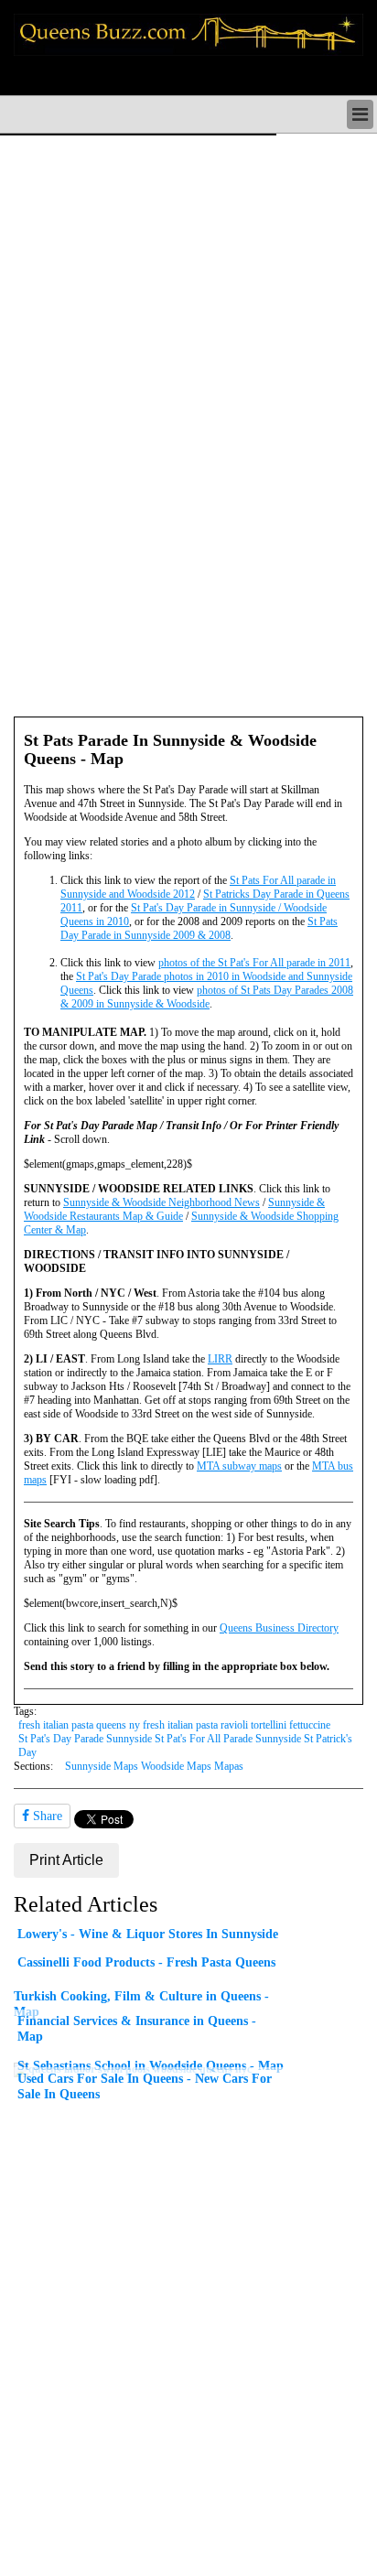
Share (46, 1816)
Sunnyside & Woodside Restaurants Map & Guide (174, 1209)
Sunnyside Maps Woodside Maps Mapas (154, 1766)
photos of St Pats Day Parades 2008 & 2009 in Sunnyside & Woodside (207, 997)
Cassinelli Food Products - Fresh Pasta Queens (146, 1962)
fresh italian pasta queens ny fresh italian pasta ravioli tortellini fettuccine (174, 1725)
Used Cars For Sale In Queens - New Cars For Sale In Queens (145, 2086)
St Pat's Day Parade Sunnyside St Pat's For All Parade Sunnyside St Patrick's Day (185, 1746)
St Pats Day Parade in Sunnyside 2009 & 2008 (199, 928)
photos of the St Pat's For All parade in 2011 (254, 963)
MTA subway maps (239, 1466)
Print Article (66, 1860)
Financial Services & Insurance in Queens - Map (137, 2028)
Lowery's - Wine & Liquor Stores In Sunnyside (148, 1934)
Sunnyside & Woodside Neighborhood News (162, 1202)
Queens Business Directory (279, 1628)
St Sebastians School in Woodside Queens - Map (151, 2065)
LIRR (220, 1359)
